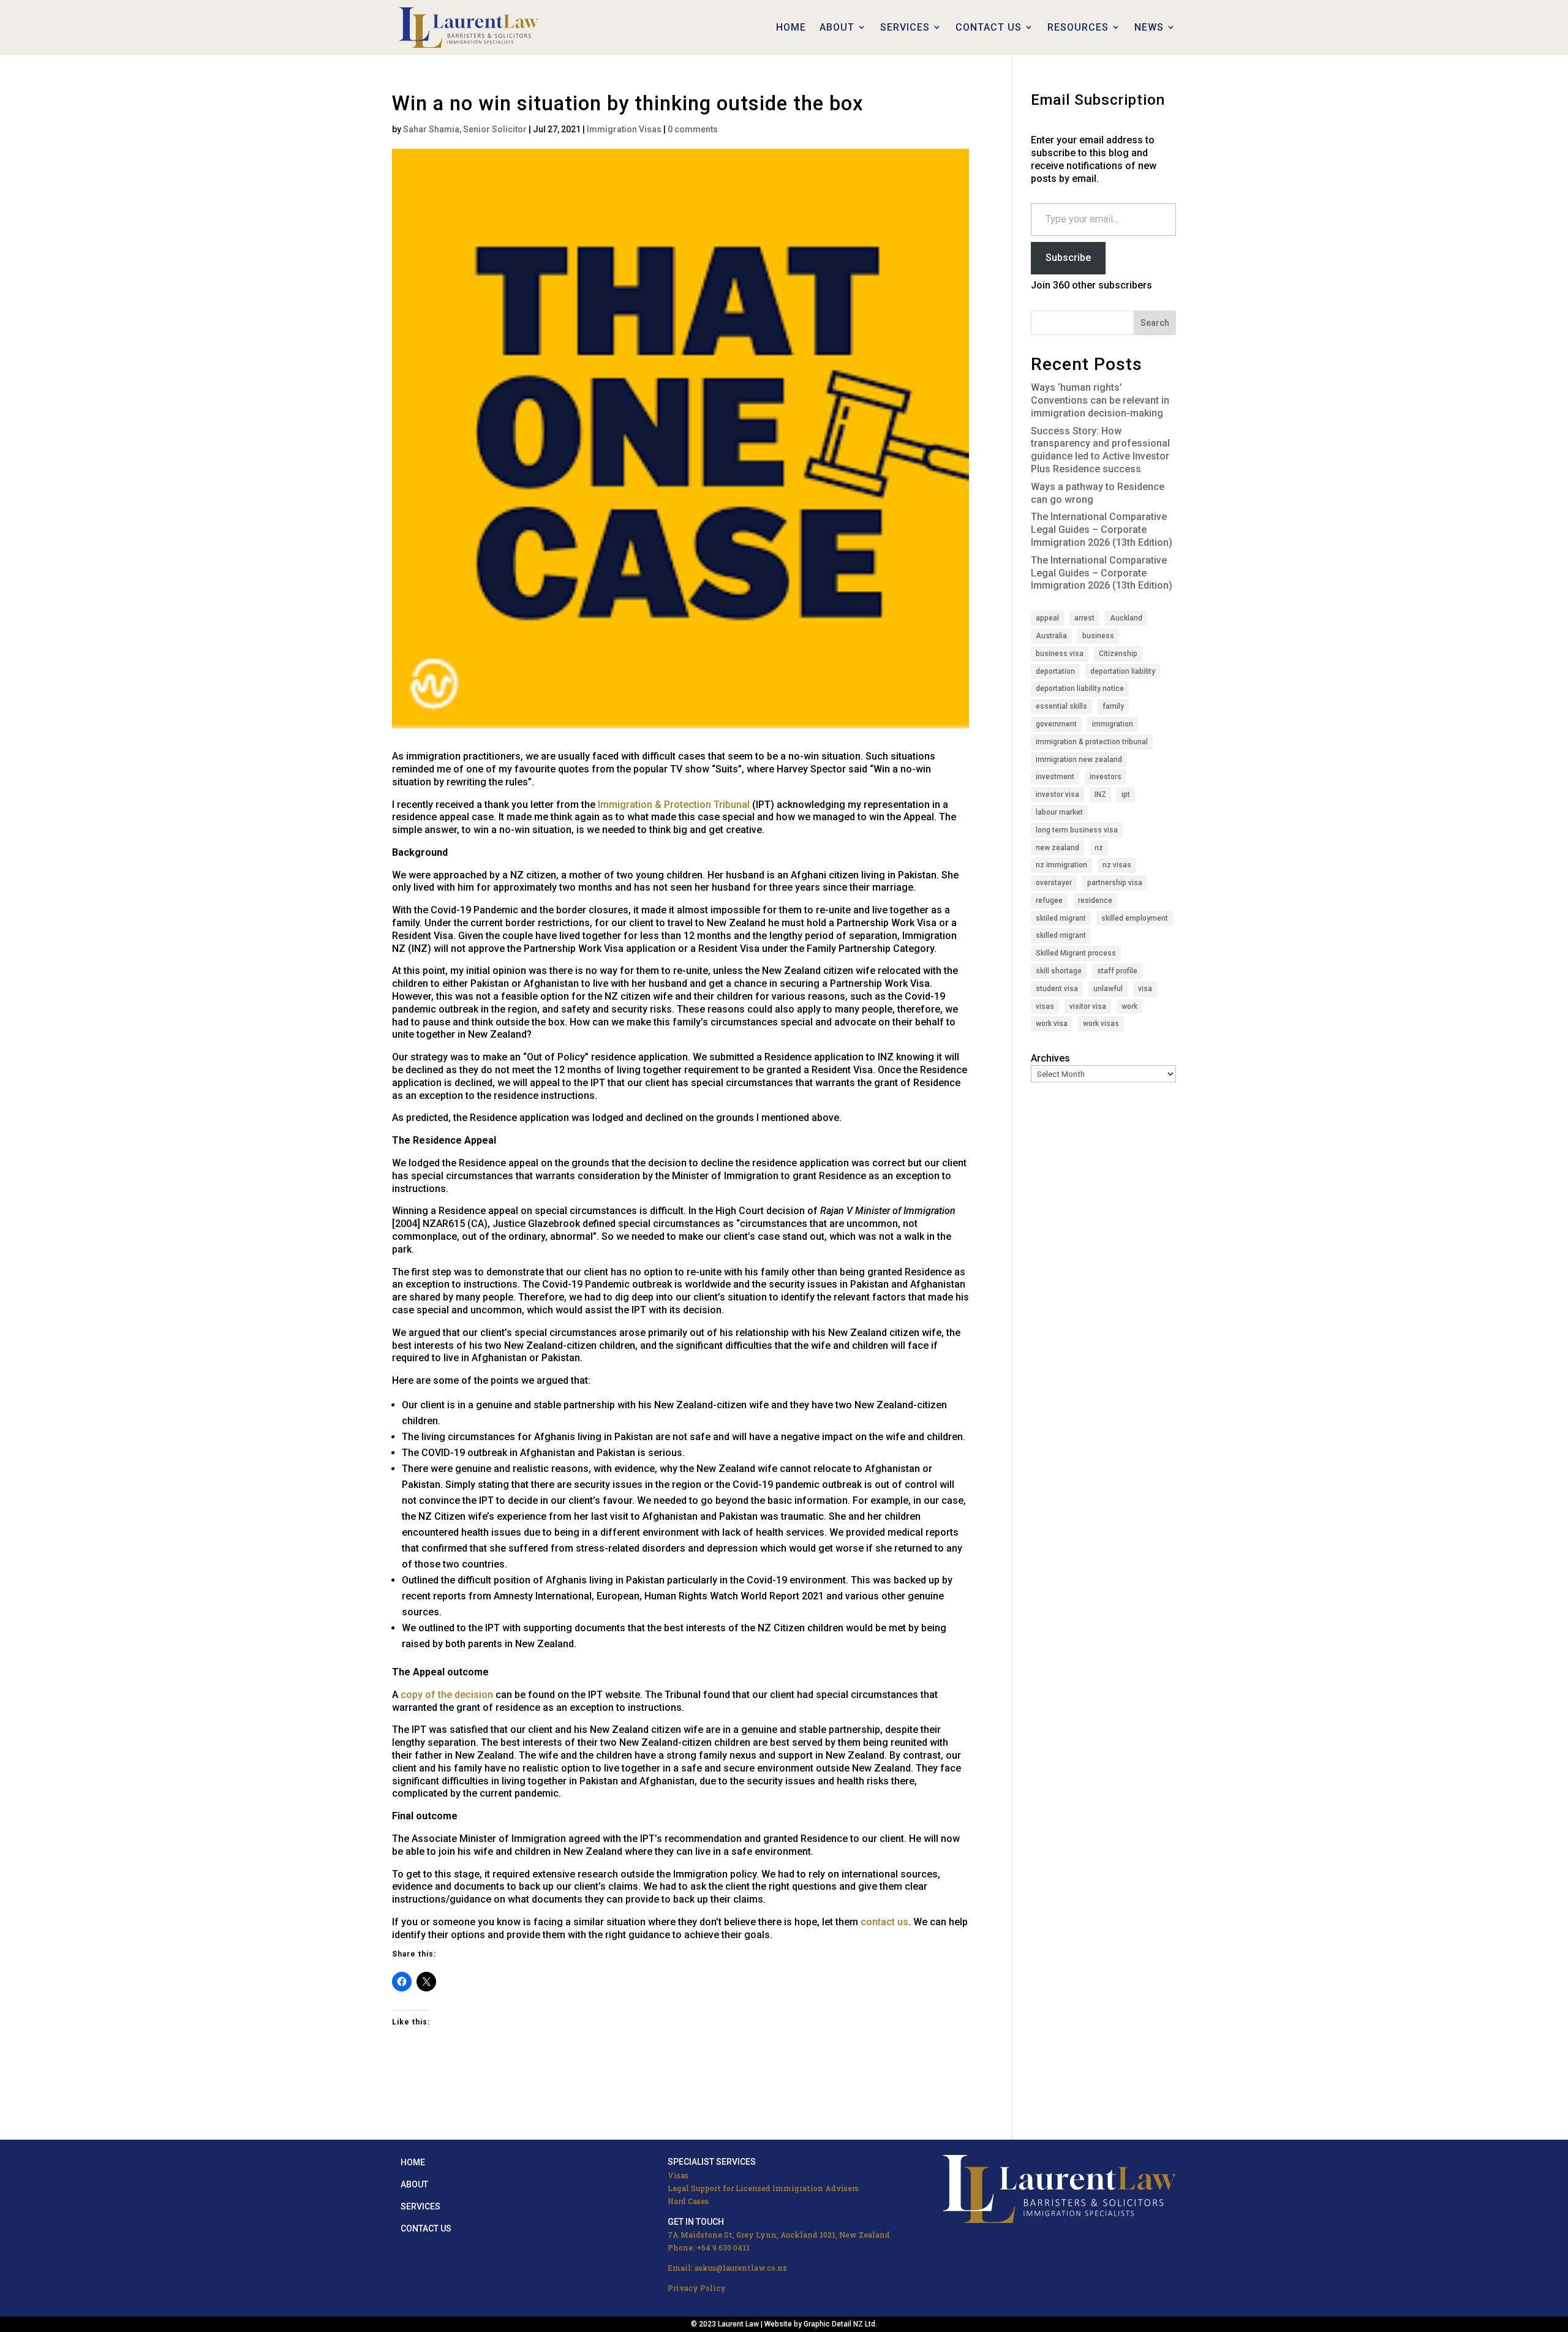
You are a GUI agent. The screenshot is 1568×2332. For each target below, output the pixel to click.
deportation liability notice (1080, 689)
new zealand (1057, 848)
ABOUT (837, 27)
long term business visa (1077, 830)
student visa (1057, 989)
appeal (1047, 618)
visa (1145, 989)
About (414, 2184)
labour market (1059, 812)
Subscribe (1068, 258)
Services (420, 2206)
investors (1106, 777)
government (1056, 724)
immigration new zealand (1079, 760)
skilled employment (1135, 918)
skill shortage (1059, 971)
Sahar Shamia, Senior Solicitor (465, 129)
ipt (1126, 794)
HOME (791, 27)
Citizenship (1118, 654)
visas (1045, 1006)
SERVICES (905, 27)
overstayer (1054, 883)
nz (1099, 848)
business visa (1060, 654)
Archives (1050, 1058)
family (1113, 706)
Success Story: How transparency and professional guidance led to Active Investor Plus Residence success (1100, 450)
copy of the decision (447, 1695)
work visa (1052, 1024)
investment (1055, 777)
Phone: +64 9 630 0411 (709, 2247)
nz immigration (1061, 865)
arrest (1084, 618)
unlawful (1108, 989)
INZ (1100, 794)
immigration (1113, 724)
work (1129, 1006)
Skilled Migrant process (1076, 953)
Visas (678, 2175)
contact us (884, 1922)
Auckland (1126, 618)
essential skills (1061, 706)
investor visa (1057, 794)
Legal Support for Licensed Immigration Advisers (763, 2188)
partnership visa (1115, 883)
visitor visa (1088, 1006)
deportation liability (1123, 671)
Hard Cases (688, 2201)
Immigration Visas (624, 129)
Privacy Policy (697, 2288)
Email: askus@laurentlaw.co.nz (727, 2268)
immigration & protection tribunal (1092, 742)
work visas (1101, 1024)
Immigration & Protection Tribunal (674, 805)
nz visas (1117, 865)
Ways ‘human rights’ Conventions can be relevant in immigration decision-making (1100, 400)
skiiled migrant (1061, 918)
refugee (1049, 900)
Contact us (426, 2228)
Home (413, 2162)
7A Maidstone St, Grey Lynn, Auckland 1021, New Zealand (779, 2235)
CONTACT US (989, 27)
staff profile (1117, 971)
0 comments (693, 129)
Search (1155, 323)
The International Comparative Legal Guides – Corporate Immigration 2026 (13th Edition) (1102, 530)
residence (1095, 900)
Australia (1051, 636)
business (1098, 636)
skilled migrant (1061, 935)
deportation (1055, 671)
